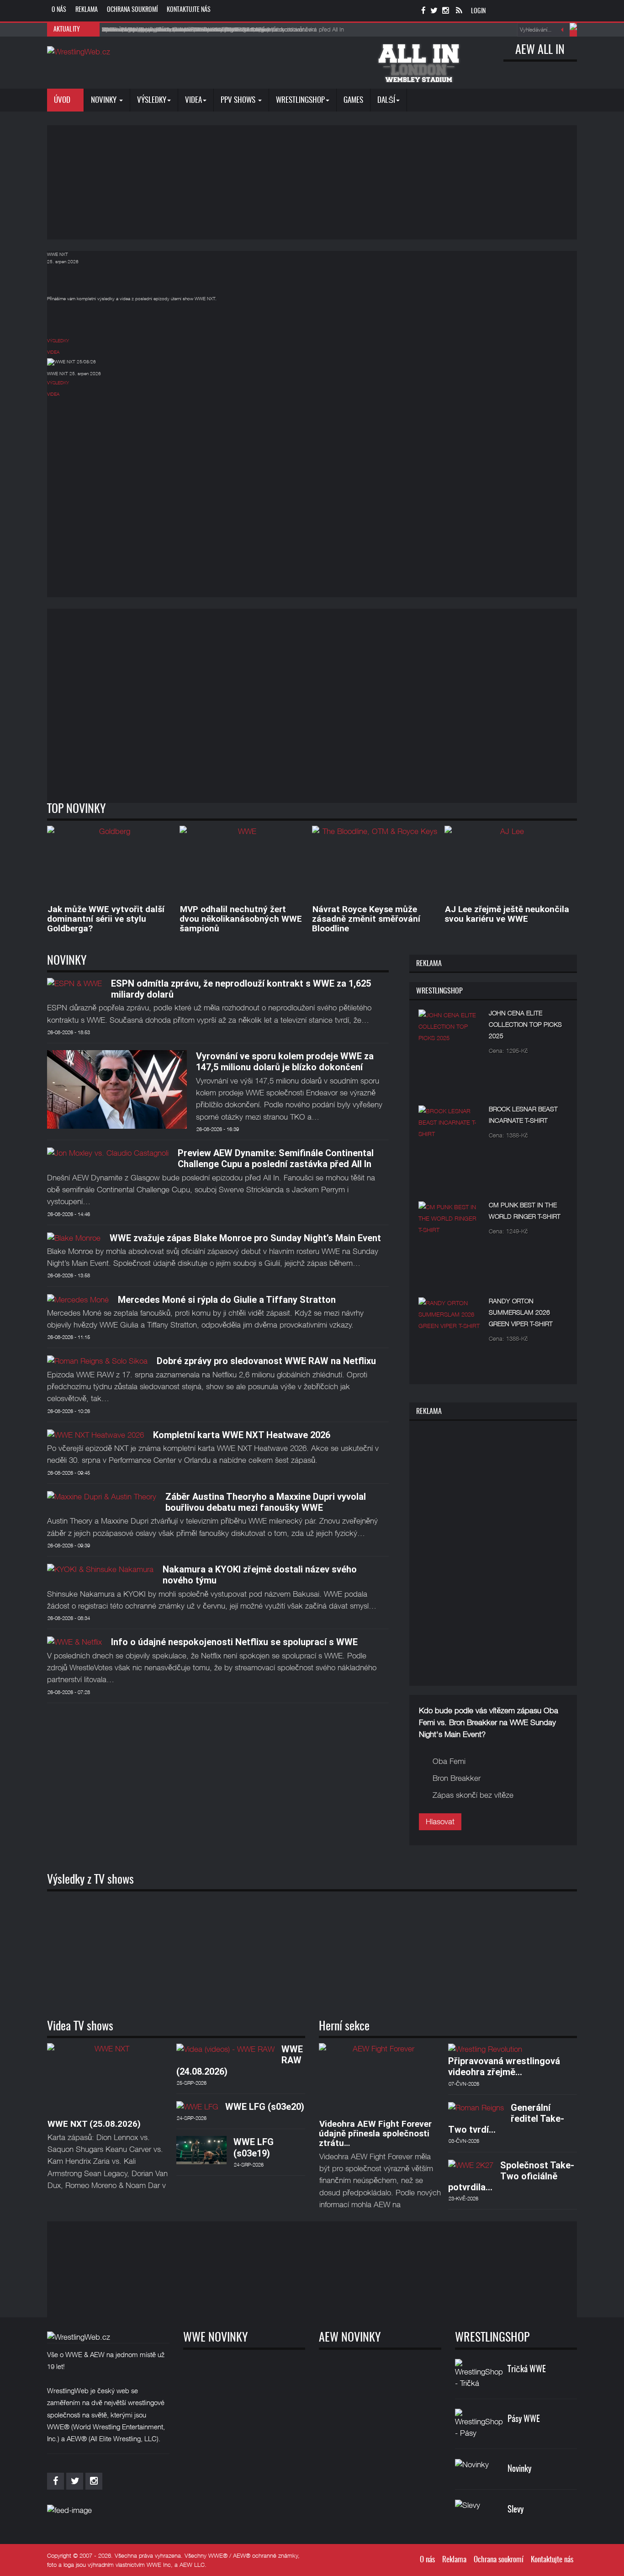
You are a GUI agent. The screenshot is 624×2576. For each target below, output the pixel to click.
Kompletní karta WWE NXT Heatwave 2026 (242, 1435)
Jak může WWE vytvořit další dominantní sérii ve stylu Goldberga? (106, 919)
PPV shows (239, 100)
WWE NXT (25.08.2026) (94, 2124)
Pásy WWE (524, 2419)
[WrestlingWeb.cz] (79, 52)
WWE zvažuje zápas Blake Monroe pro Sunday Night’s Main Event (245, 1238)
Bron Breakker (457, 1778)
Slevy (516, 2510)
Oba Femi (449, 1761)
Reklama (87, 10)
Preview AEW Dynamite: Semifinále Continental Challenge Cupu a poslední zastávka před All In (276, 1158)
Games (353, 100)
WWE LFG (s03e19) (254, 2147)
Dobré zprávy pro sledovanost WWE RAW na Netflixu (266, 1361)
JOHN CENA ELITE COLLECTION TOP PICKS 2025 (525, 1024)
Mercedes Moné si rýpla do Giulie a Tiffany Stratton (227, 1300)
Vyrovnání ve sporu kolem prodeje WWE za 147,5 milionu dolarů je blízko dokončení (285, 1062)
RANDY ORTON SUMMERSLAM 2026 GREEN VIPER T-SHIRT (521, 1312)
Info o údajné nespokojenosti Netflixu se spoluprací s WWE (234, 1642)
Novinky (105, 100)
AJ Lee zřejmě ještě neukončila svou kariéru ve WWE (507, 914)
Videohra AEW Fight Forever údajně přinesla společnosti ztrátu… (375, 2133)
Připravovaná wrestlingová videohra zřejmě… (504, 2066)
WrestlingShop (300, 100)
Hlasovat (440, 1822)
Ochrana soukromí (132, 10)
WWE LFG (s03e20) (265, 2107)
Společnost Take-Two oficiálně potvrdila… (511, 2176)
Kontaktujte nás (189, 10)
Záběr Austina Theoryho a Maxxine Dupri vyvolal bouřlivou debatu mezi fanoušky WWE (266, 1502)
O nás (59, 10)
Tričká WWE (527, 2370)
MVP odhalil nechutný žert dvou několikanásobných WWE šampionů (241, 919)
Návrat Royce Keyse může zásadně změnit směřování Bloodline (366, 919)
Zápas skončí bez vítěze (473, 1795)
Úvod (63, 100)
